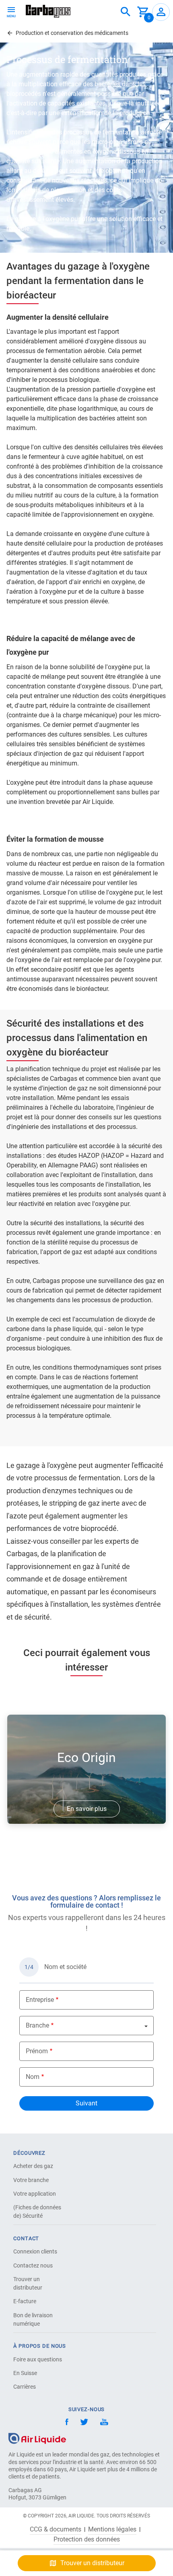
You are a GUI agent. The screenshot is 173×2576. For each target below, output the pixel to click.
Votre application (35, 2194)
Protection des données (87, 2539)
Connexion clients (35, 2251)
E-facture (25, 2301)
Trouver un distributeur (28, 2283)
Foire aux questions (38, 2359)
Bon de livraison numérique (33, 2319)
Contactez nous (33, 2265)
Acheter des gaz (33, 2166)
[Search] (126, 12)
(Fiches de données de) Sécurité (37, 2212)
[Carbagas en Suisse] (48, 11)
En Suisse (25, 2373)
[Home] (37, 2438)
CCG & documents (56, 2529)
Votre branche (31, 2180)
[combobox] (126, 12)
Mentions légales (112, 2529)
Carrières (25, 2387)
